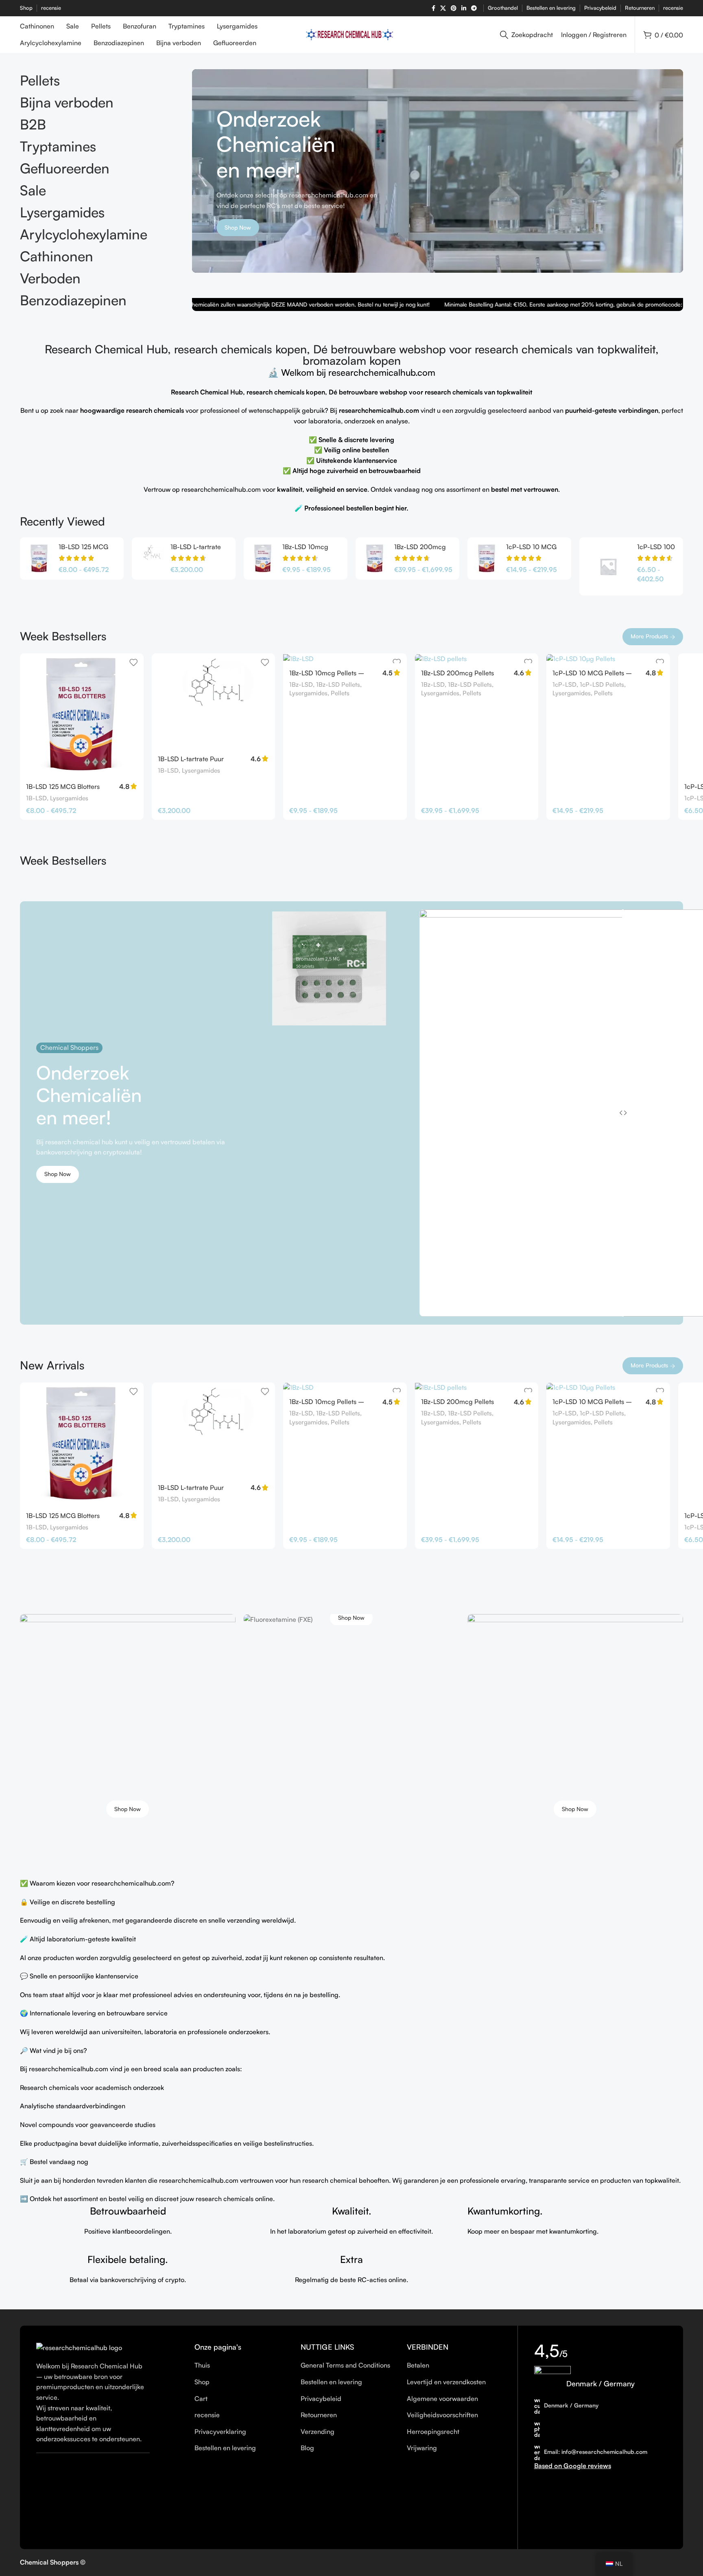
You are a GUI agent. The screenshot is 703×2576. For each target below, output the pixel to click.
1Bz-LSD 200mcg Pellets (457, 673)
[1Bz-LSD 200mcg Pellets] (375, 559)
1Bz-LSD (301, 685)
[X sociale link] (443, 8)
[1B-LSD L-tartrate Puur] (151, 559)
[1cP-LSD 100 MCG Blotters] (608, 566)
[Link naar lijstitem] (241, 2366)
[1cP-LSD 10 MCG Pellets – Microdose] (487, 559)
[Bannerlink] (128, 1722)
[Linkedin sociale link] (464, 8)
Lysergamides (69, 798)
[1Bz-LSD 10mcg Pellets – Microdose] (263, 559)
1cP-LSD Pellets (602, 685)
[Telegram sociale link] (474, 8)
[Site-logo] (352, 34)
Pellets (340, 693)
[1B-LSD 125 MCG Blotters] (39, 559)
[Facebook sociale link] (433, 8)
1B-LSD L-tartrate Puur (191, 759)
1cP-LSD (564, 685)
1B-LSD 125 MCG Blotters (63, 786)
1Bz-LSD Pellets (338, 685)
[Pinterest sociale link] (454, 8)
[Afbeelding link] (79, 2347)
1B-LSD (36, 798)
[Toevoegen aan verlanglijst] (133, 663)
